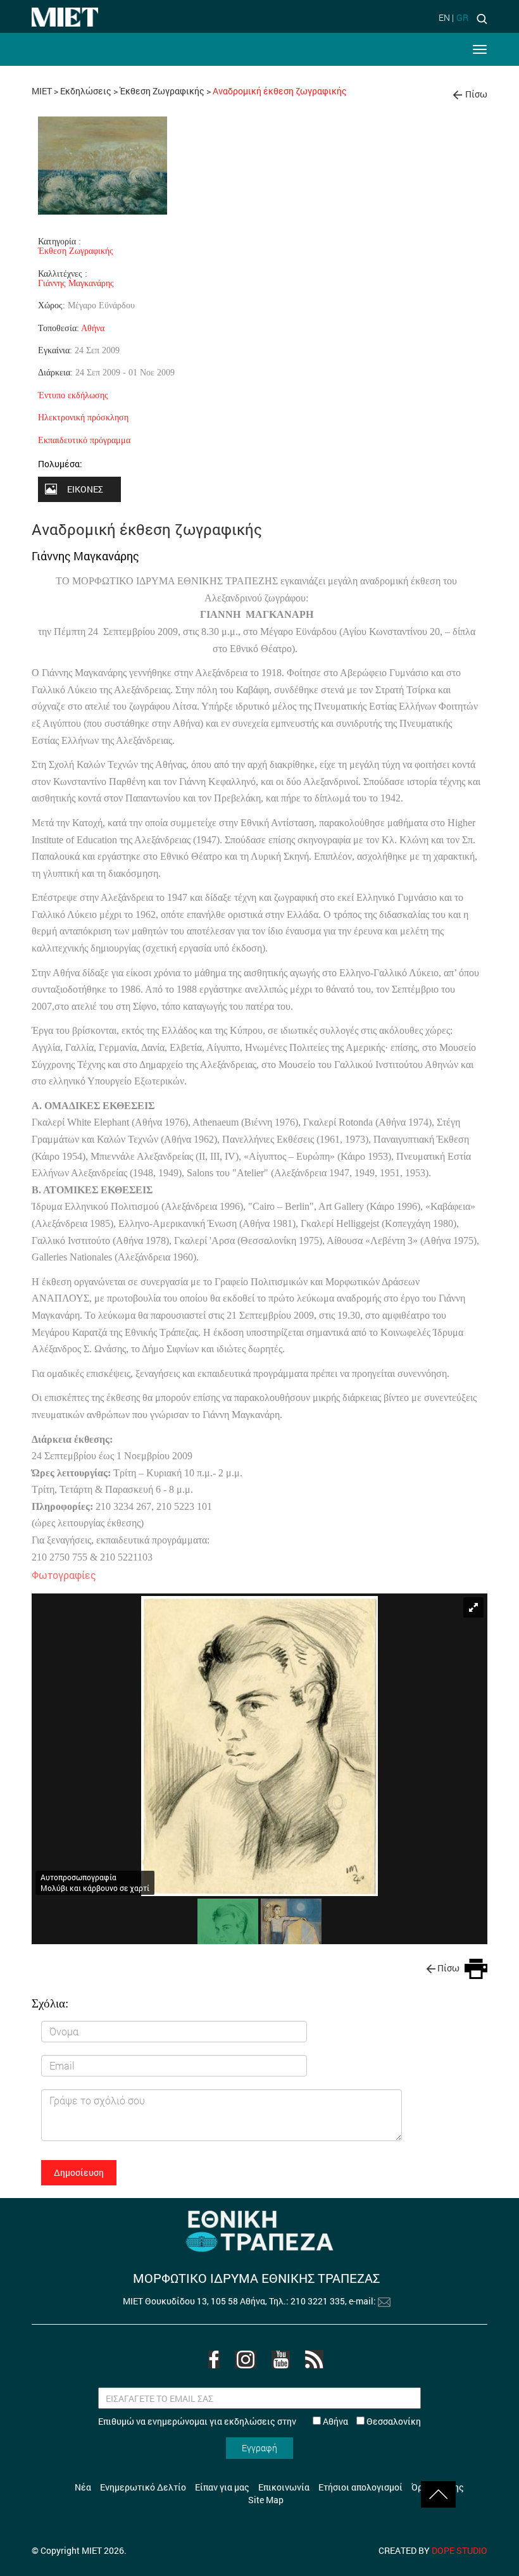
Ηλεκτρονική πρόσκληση (83, 417)
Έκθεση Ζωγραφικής (162, 91)
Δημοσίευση (79, 2172)
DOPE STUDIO (460, 2550)
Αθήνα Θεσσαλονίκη (371, 2421)
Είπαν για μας (222, 2487)
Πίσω (476, 94)
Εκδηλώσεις (86, 91)
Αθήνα (93, 328)
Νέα (83, 2487)
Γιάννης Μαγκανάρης (76, 283)
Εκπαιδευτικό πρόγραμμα (84, 440)
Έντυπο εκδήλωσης (73, 395)
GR (462, 17)
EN (444, 17)
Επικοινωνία (284, 2487)
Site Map (266, 2500)
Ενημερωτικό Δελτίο (143, 2487)
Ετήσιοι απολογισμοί (360, 2487)
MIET (42, 91)
